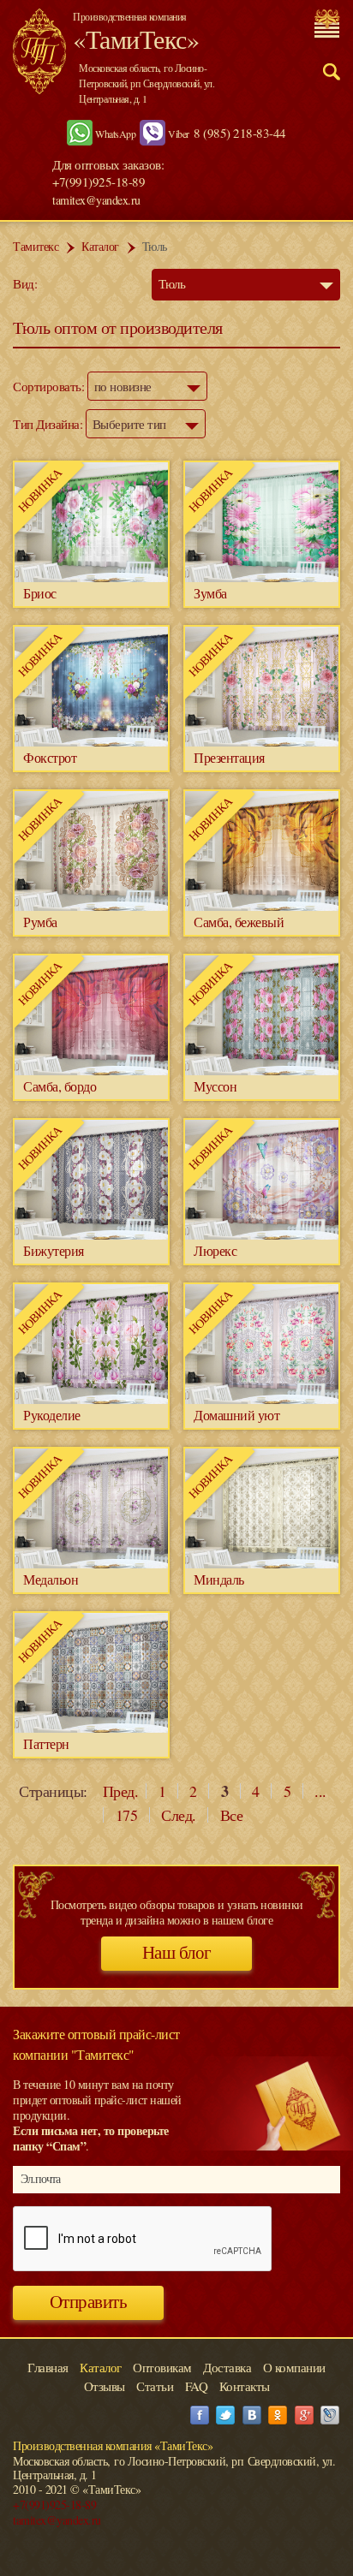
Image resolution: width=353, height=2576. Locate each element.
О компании (294, 2367)
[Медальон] (91, 1564)
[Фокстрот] (91, 742)
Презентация (229, 757)
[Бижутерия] (91, 1235)
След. (179, 1815)
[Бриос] (91, 577)
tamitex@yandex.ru (96, 200)
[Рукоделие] (91, 1399)
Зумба (210, 593)
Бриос (40, 593)
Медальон (51, 1579)
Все (232, 1815)
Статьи (155, 2386)
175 (127, 1815)
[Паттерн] (91, 1728)
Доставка (227, 2367)
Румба (40, 922)
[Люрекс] (262, 1235)
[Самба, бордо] (91, 1071)
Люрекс (215, 1250)
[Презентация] (262, 742)
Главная (48, 2367)
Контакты (245, 2386)
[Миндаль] (262, 1564)
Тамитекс (36, 246)
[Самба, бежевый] (262, 906)
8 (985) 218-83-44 (240, 133)
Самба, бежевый (239, 922)
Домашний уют (236, 1415)
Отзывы (105, 2386)
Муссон (215, 1086)
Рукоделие (52, 1415)
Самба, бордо (60, 1086)
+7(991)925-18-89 (54, 2505)
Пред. (121, 1791)
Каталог (100, 246)
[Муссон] (262, 1071)
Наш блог (177, 1953)
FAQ (197, 2386)
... (320, 1791)
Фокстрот (50, 757)
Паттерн (46, 1743)
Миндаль (219, 1579)
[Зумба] (262, 577)
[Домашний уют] (262, 1399)
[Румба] (91, 906)
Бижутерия (54, 1250)
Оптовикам (162, 2367)
